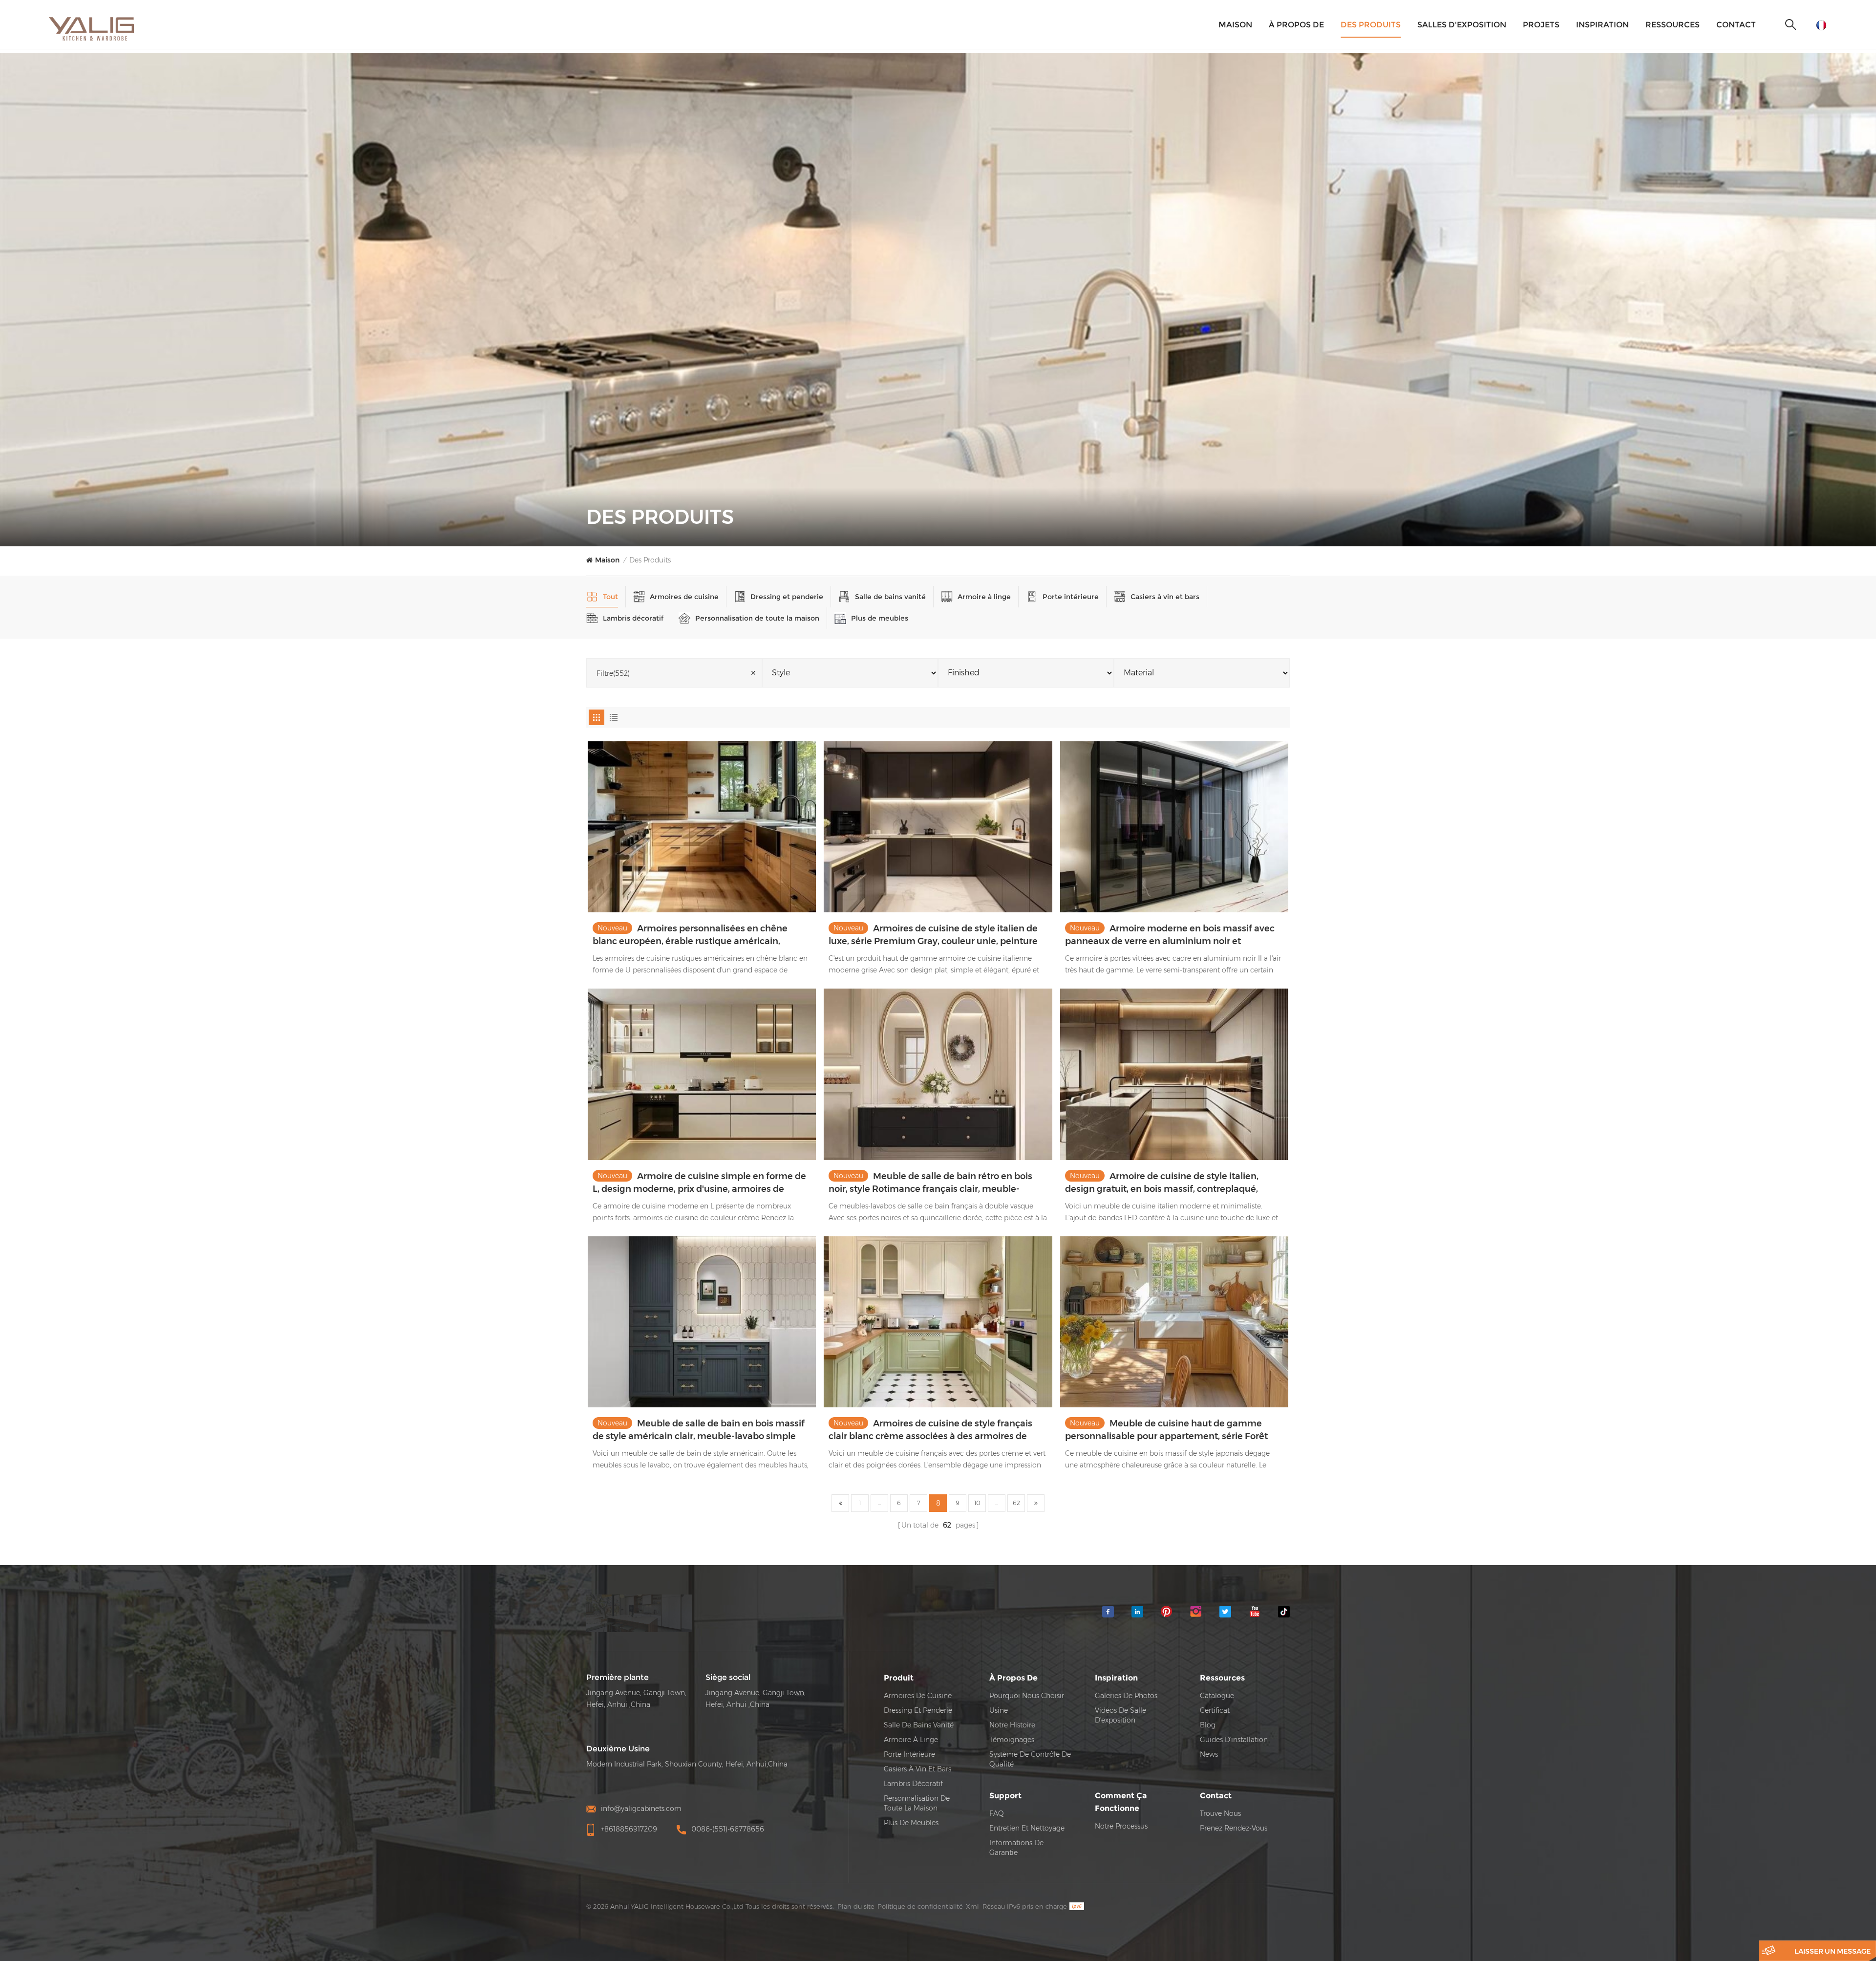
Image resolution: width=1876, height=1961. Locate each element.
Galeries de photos (1126, 1696)
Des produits (1371, 25)
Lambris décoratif (633, 618)
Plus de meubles (880, 618)
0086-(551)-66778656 (728, 1829)
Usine (999, 1710)
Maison (1235, 25)
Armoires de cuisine (684, 597)
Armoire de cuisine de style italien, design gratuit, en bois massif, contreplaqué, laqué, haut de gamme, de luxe (1162, 1183)
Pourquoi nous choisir (1027, 1696)
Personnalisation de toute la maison (757, 618)
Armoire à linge (984, 597)
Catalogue (1217, 1696)
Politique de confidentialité (920, 1906)
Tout (610, 597)
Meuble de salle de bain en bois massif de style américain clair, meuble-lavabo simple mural (699, 1430)
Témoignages (1012, 1740)
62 (1016, 1503)
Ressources (1673, 25)
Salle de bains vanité (890, 597)
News (1209, 1754)
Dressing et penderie (787, 597)
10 (977, 1503)
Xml (972, 1906)
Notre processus (1121, 1826)
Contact (1736, 25)
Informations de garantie (1016, 1848)
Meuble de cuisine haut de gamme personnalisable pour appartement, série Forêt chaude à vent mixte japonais (1166, 1430)
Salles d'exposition (1462, 25)
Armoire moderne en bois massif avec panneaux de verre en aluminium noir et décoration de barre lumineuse (1170, 935)
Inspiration (1602, 25)
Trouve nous (1220, 1813)
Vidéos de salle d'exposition (1120, 1715)
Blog (1208, 1725)
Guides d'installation (1234, 1740)
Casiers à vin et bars (1165, 597)
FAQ (997, 1813)
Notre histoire (1012, 1725)
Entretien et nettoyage (1027, 1828)
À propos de (1296, 25)
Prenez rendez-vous (1234, 1828)
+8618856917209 (629, 1829)
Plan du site (856, 1906)
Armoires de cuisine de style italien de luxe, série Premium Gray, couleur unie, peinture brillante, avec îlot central (933, 935)
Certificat (1215, 1710)
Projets (1541, 25)
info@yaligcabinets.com (641, 1809)
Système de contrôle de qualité (1030, 1759)
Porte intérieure (1071, 597)
